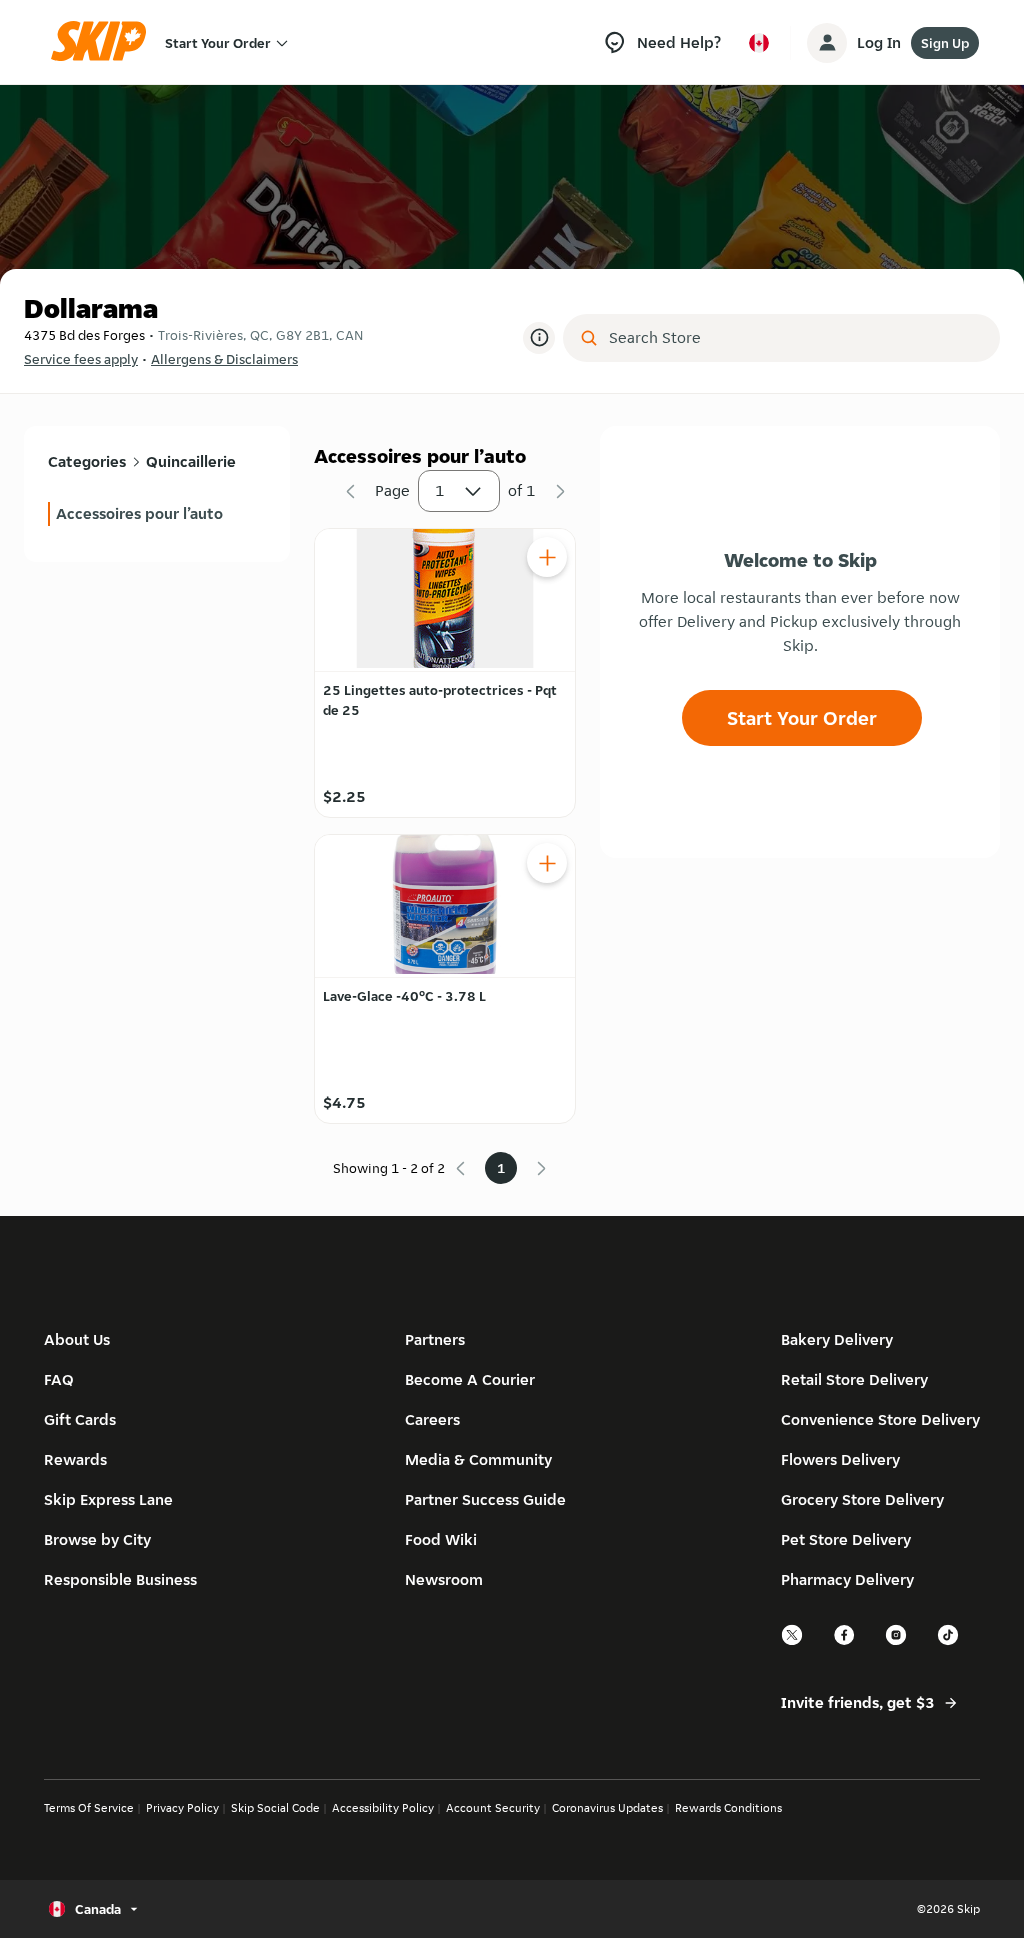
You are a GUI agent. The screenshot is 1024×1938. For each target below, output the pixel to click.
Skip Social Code (275, 1807)
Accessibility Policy (383, 1807)
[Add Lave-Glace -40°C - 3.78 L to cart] (547, 863)
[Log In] (827, 43)
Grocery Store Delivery (862, 1499)
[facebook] (845, 1642)
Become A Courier (470, 1379)
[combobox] (795, 338)
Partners (435, 1339)
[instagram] (897, 1642)
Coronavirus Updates (607, 1807)
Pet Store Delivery (846, 1539)
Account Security (493, 1807)
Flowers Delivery (840, 1459)
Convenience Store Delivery (880, 1419)
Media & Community (478, 1459)
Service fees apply (81, 359)
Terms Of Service (89, 1807)
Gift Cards (80, 1419)
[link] (157, 514)
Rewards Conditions (728, 1807)
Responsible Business (120, 1579)
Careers (432, 1419)
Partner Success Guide (485, 1499)
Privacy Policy (182, 1807)
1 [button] (440, 490)
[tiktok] (949, 1642)
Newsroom (444, 1579)
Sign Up (945, 43)
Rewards (75, 1459)
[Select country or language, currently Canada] (759, 43)
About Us (77, 1339)
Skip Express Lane (108, 1499)
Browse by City (97, 1539)
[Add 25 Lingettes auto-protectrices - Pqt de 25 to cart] (547, 557)
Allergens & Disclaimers (224, 359)
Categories (87, 461)
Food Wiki (441, 1539)
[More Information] (539, 338)
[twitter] (793, 1642)
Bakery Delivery (837, 1339)
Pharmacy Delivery (847, 1579)
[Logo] (105, 42)
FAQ (59, 1379)
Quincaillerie (191, 461)
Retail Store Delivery (854, 1379)
